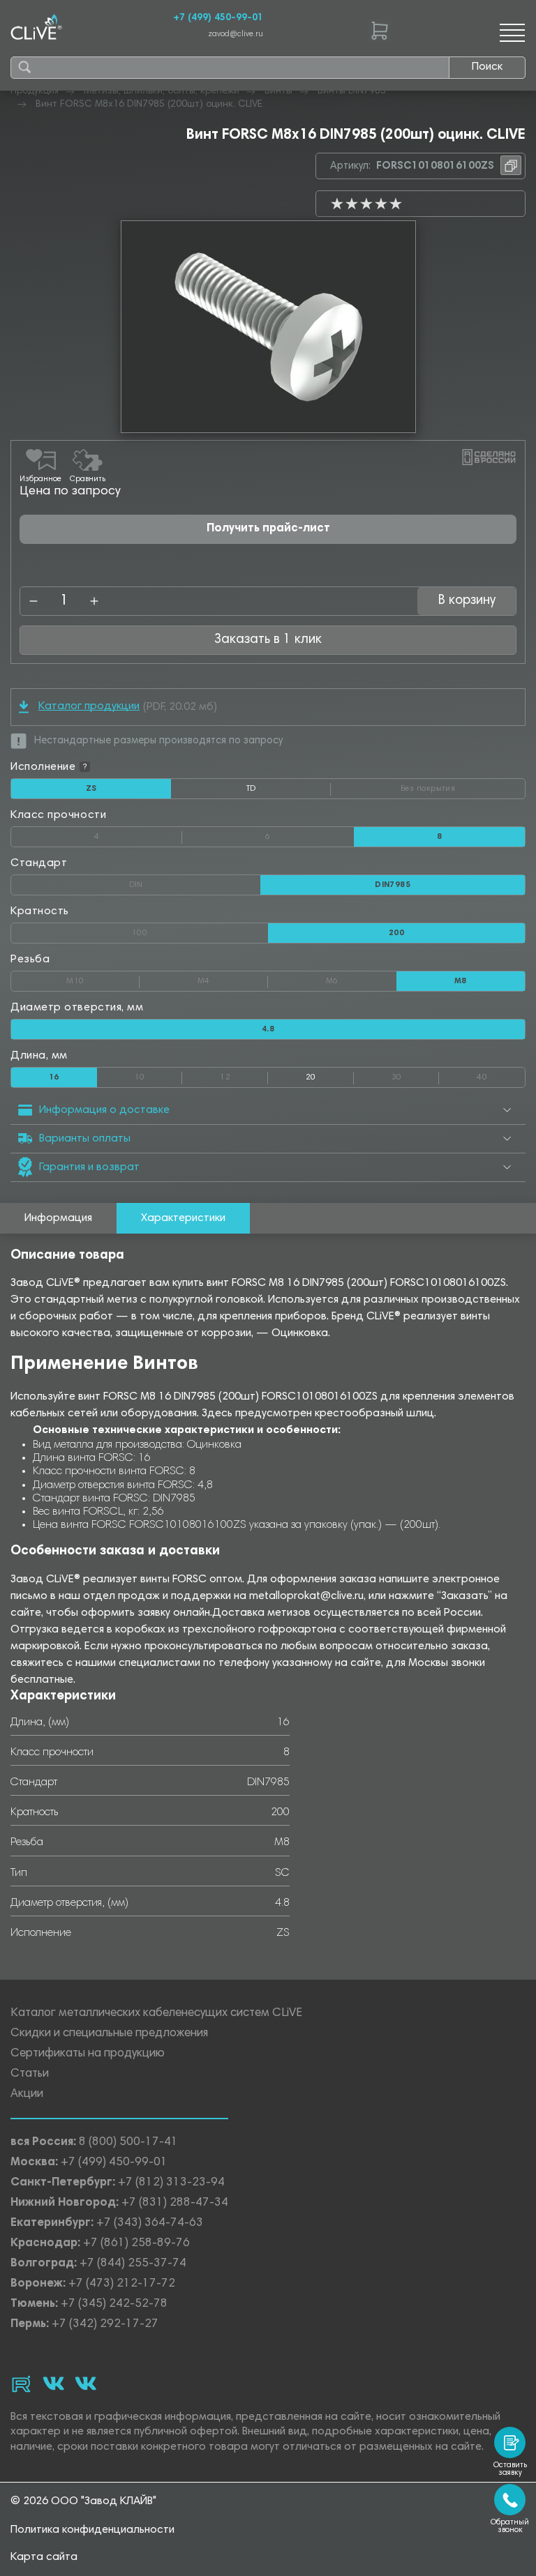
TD (289, 791)
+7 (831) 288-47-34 (175, 2203)
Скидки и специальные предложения (109, 2034)
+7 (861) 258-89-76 (136, 2244)
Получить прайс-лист (268, 529)
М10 (103, 978)
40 (501, 1075)
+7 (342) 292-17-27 (105, 2325)
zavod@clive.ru (236, 35)
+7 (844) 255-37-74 (133, 2264)
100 (200, 930)
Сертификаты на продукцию (88, 2054)
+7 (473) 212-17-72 (122, 2284)
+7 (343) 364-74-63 (150, 2223)
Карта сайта (44, 2557)
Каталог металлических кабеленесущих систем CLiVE (156, 2014)
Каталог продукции (89, 706)
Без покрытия (463, 786)
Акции (27, 2094)
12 (244, 1075)
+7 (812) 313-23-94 (171, 2183)
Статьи (30, 2074)
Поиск (487, 67)
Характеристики (183, 1218)
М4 (233, 978)
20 (311, 1077)
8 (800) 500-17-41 (128, 2143)
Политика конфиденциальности (92, 2530)
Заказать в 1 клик (268, 640)
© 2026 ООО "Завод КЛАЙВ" (83, 2501)
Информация (58, 1218)
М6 (361, 978)
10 (159, 1075)
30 (416, 1075)
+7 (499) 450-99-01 (218, 18)
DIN (195, 882)
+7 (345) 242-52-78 (114, 2304)
